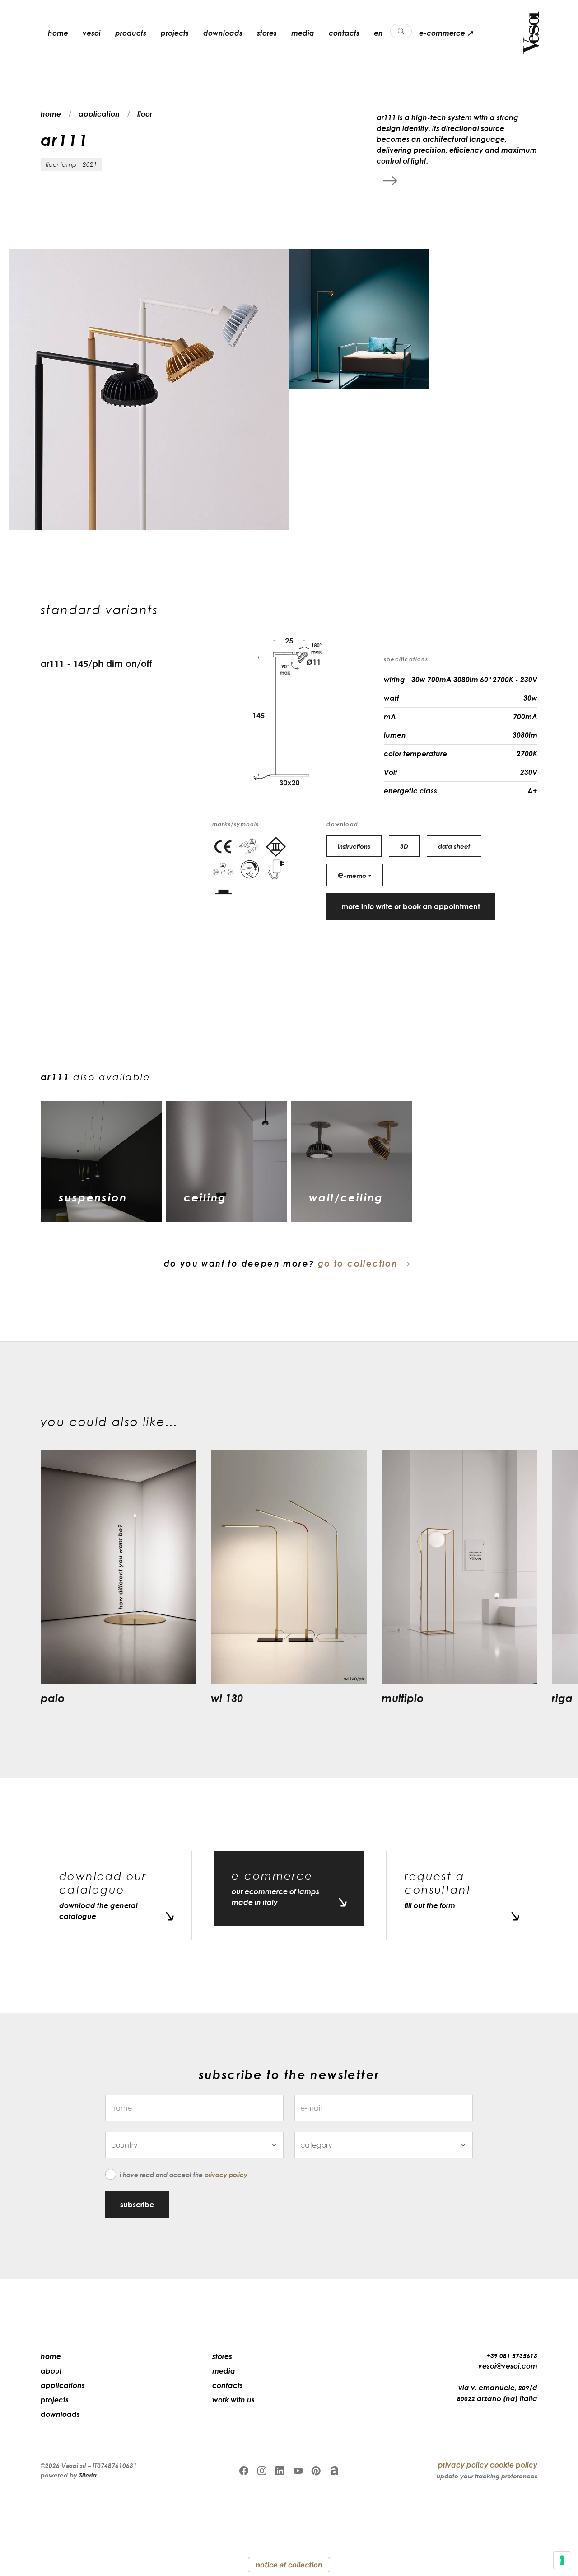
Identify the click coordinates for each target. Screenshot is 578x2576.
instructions (354, 846)
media (303, 33)
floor (145, 114)
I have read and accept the (184, 2175)
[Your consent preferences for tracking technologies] (562, 2560)
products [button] (131, 33)
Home (51, 2356)
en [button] (378, 33)
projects (175, 33)
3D (404, 846)
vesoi (92, 33)
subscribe (137, 2205)
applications (63, 2385)
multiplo (403, 1698)
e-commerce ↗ (446, 33)
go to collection (358, 1263)
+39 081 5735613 (512, 2356)
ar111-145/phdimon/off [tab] (96, 663)
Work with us (233, 2400)
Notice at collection (289, 2565)
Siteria (88, 2475)
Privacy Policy (226, 2175)
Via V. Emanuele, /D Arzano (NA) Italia (497, 2393)
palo (53, 1698)
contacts (344, 33)
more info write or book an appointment (411, 906)
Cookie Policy (514, 2465)
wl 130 (227, 1698)
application (99, 114)
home (58, 33)
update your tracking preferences (487, 2476)
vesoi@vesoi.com (508, 2366)
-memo (352, 874)
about (51, 2371)
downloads (223, 33)
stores (267, 33)
